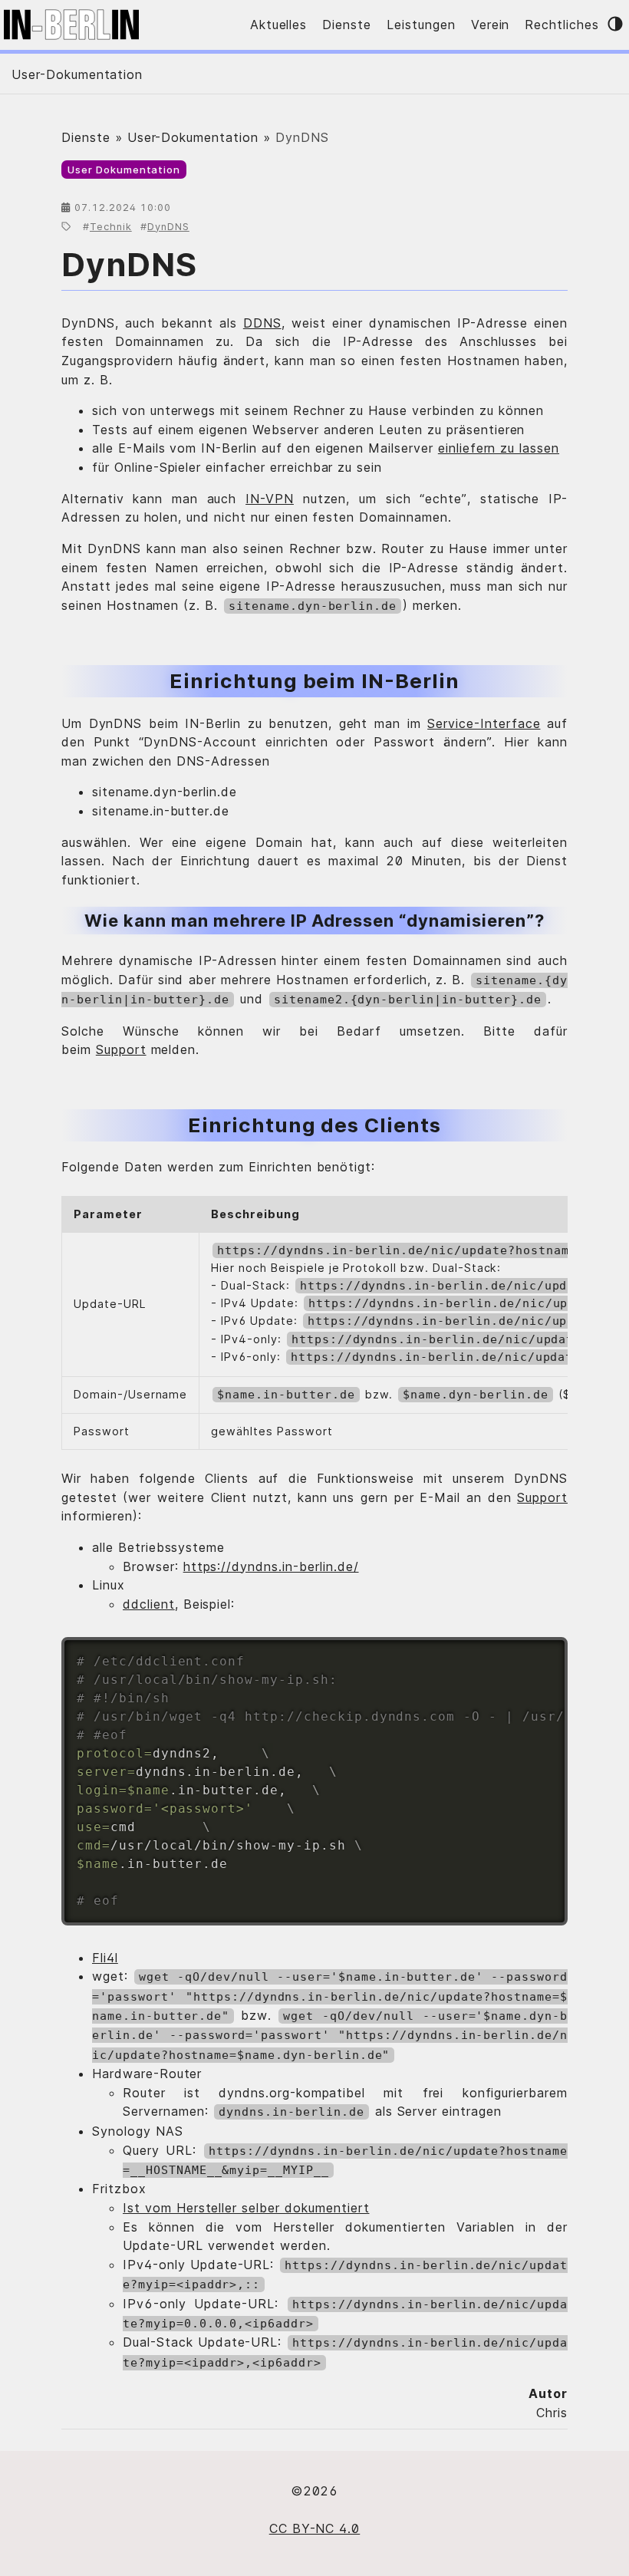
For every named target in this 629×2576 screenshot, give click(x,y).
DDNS (262, 323)
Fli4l (105, 1958)
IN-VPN (270, 499)
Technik (111, 227)
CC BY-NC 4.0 (315, 2528)
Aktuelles (279, 25)
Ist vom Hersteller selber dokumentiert (246, 2208)
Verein (491, 25)
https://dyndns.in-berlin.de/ (271, 1566)
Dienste (347, 25)
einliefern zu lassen (499, 448)
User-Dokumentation (77, 74)
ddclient (149, 1604)
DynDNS (168, 227)
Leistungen (421, 25)
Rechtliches (562, 25)
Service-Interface (484, 723)
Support (121, 1049)
